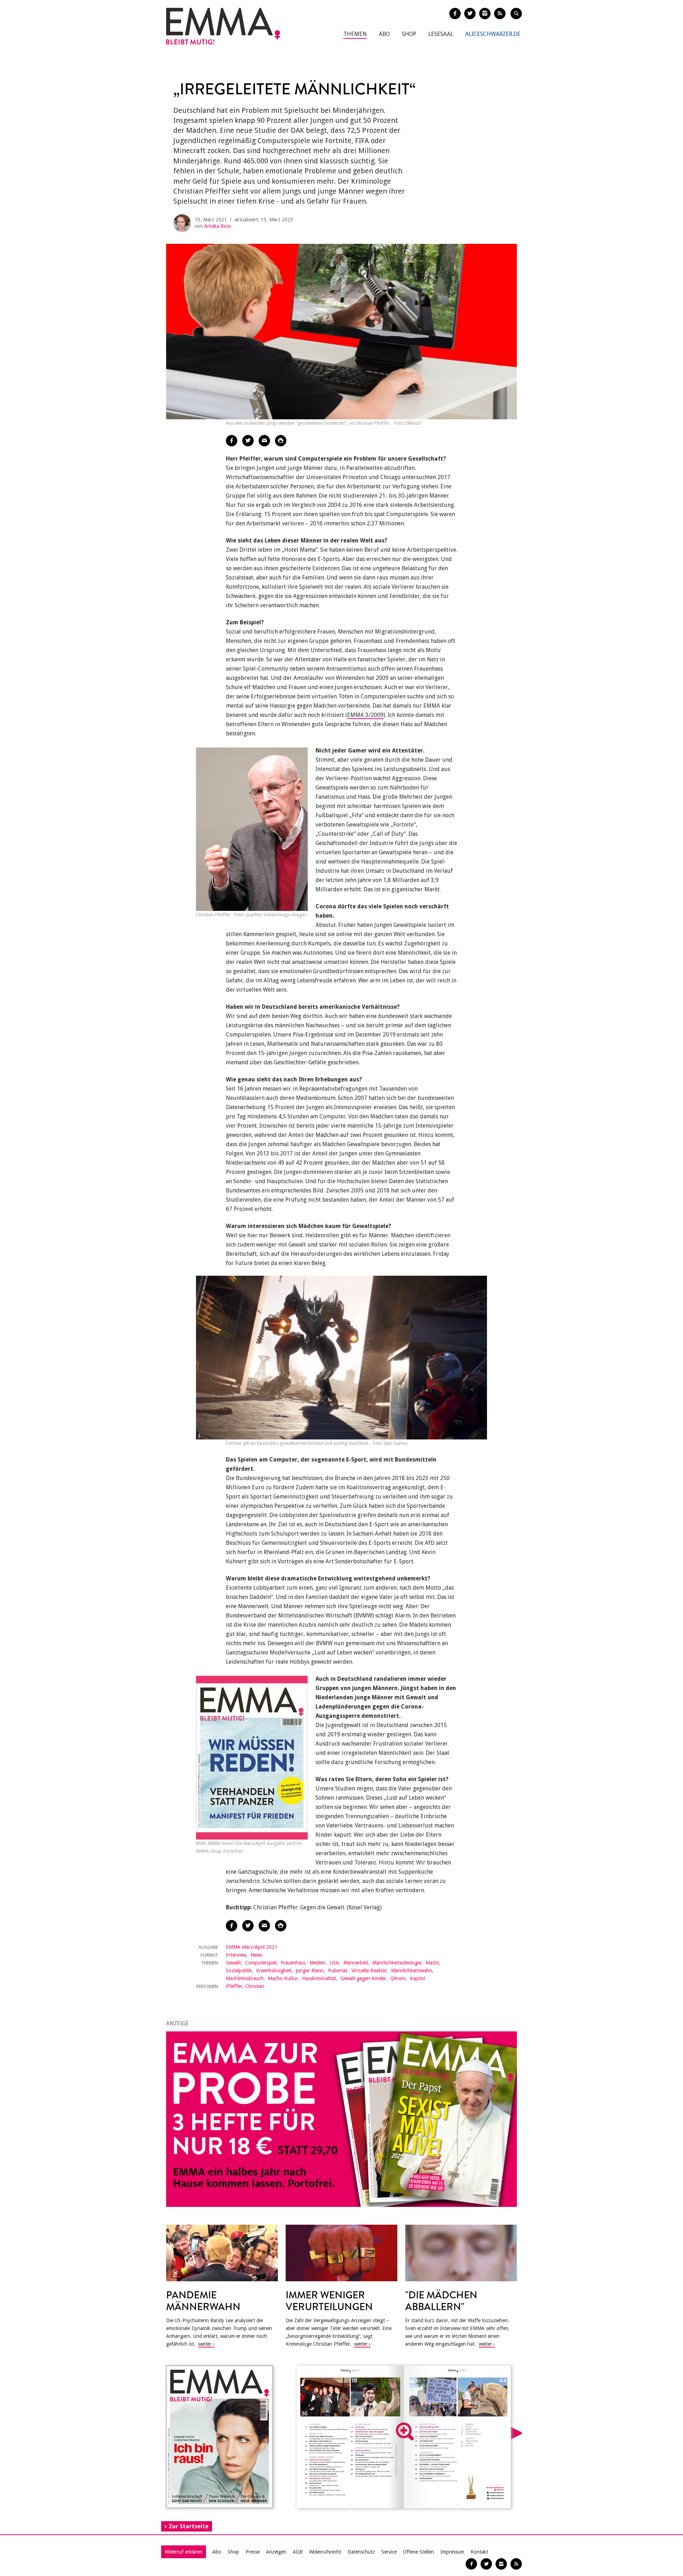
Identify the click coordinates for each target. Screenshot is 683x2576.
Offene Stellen (419, 2552)
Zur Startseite (189, 2526)
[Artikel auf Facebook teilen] (232, 441)
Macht (432, 1963)
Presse (253, 2552)
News (256, 1955)
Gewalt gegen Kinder (363, 1978)
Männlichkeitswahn (412, 1971)
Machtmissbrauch (245, 1978)
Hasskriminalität (319, 1978)
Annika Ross (218, 226)
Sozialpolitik (239, 1971)
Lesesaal (441, 34)
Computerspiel (261, 1963)
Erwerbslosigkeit (274, 1971)
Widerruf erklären (184, 2552)
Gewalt (233, 1963)
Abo (384, 34)
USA (334, 1963)
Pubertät (338, 1971)
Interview (236, 1955)
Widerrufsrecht (325, 2552)
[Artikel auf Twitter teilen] (248, 441)
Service (389, 2552)
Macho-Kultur (283, 1978)
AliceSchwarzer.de (493, 34)
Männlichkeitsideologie (397, 1963)
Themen (355, 34)
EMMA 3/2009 (365, 715)
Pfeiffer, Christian (245, 1986)
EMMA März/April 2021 (252, 1947)
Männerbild (356, 1963)
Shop (409, 34)
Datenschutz (361, 2552)
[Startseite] (223, 26)
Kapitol (417, 1978)
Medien (317, 1963)
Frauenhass (293, 1963)
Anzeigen (276, 2552)
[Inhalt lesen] (405, 2431)
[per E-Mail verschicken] (264, 441)
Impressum (452, 2552)
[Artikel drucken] (281, 441)
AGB (298, 2552)
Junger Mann (310, 1971)
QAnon (398, 1978)
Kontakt (479, 2552)
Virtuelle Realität (369, 1971)
